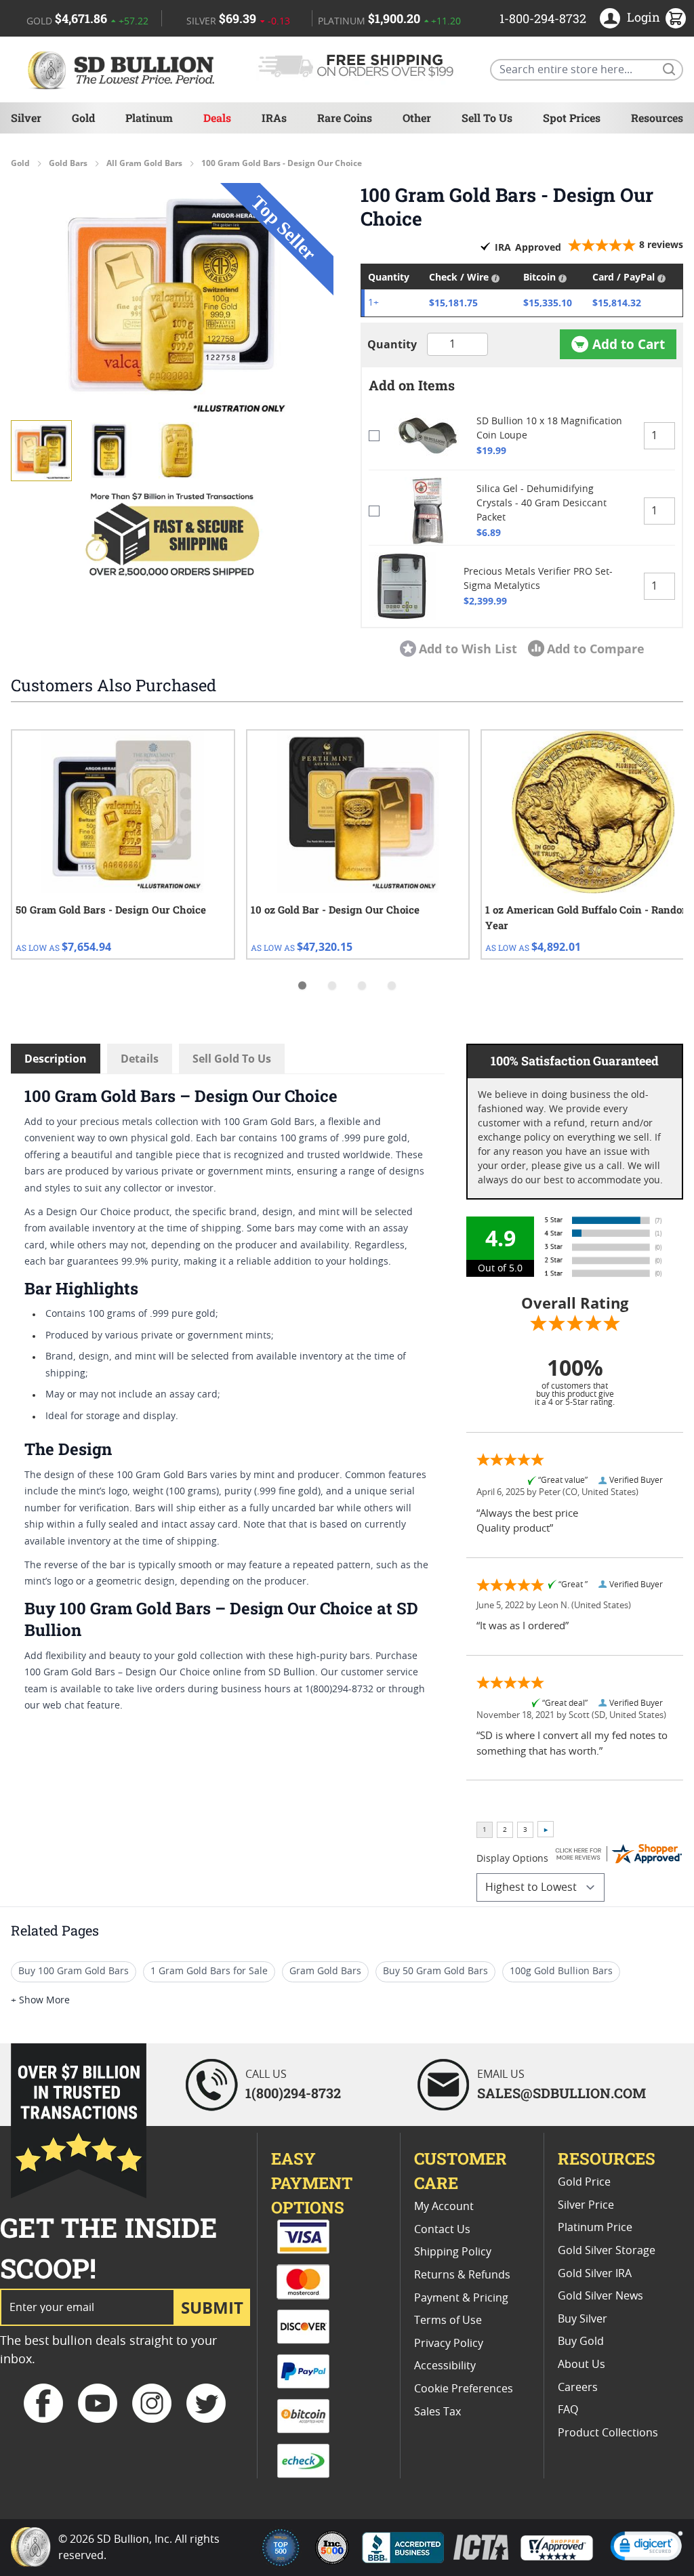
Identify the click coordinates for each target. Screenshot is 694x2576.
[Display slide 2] (332, 985)
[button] (172, 301)
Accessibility (445, 2366)
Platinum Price (595, 2228)
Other (417, 118)
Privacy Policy (449, 2344)
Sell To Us (487, 118)
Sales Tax (437, 2412)
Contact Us (442, 2230)
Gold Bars (68, 163)
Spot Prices (572, 118)
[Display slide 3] (362, 985)
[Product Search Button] (668, 68)
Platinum (149, 118)
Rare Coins (345, 118)
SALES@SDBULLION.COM (562, 2093)
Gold (83, 118)
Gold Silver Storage (607, 2251)
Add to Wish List (468, 649)
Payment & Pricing (461, 2298)
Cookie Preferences (464, 2389)
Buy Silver (583, 2319)
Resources (657, 118)
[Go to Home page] (123, 69)
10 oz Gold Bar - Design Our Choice (335, 909)
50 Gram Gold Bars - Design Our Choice (111, 909)
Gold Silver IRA (595, 2274)
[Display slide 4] (392, 985)
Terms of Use (448, 2321)
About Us (581, 2365)
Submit (212, 2307)
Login (644, 17)
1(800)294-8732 (293, 2093)
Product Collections (608, 2433)
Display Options (512, 1859)
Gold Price (584, 2182)
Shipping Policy (453, 2252)
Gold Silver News (600, 2296)
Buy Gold (581, 2342)
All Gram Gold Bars (144, 163)
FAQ (568, 2410)
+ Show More (40, 2001)
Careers (578, 2388)
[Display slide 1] (302, 985)
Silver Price (586, 2205)
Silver (26, 118)
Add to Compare (596, 649)
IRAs (274, 118)
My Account (444, 2207)
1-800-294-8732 (543, 18)
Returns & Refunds (462, 2275)
